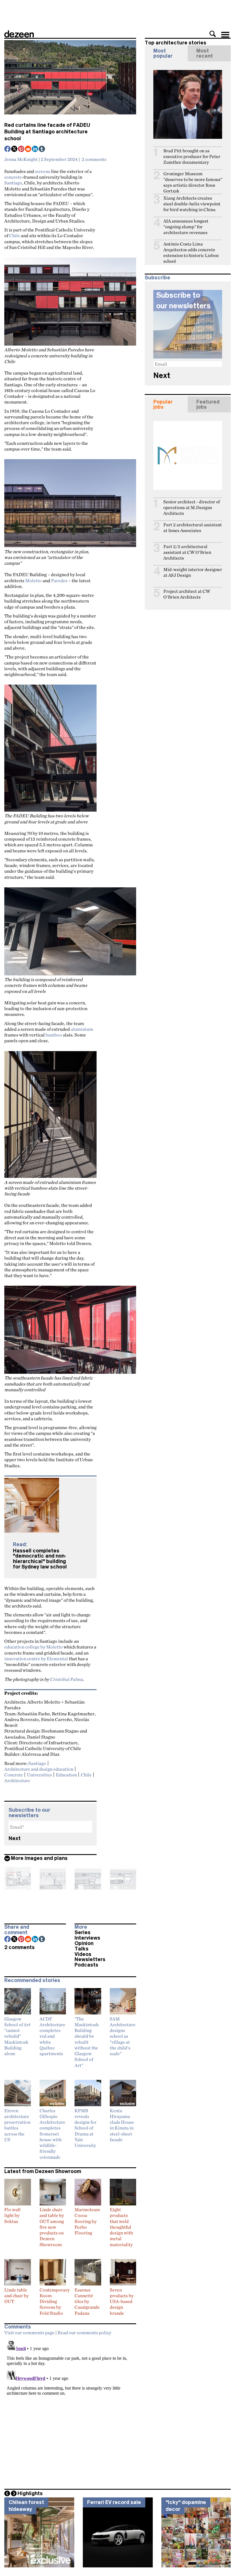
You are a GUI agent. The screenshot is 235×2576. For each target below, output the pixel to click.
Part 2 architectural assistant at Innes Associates (193, 528)
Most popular (163, 53)
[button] (213, 34)
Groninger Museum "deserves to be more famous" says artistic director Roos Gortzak (193, 182)
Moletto (34, 580)
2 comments (94, 159)
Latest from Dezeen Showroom (43, 2171)
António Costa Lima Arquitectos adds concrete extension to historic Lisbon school (191, 253)
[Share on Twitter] (15, 149)
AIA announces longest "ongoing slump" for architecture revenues (186, 227)
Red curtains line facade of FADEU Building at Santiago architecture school (47, 132)
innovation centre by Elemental (36, 1659)
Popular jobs (163, 404)
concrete (13, 177)
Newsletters (90, 1959)
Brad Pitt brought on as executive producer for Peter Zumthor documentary (192, 156)
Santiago (13, 183)
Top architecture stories (176, 43)
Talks (82, 1949)
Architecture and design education (39, 1769)
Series (83, 1932)
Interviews (87, 1938)
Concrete (14, 1775)
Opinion (84, 1943)
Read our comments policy (84, 2333)
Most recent (205, 53)
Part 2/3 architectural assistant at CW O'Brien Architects (187, 552)
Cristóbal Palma (66, 1679)
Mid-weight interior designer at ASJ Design (193, 572)
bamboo (54, 1035)
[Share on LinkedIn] (35, 149)
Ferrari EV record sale (114, 2502)
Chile (15, 235)
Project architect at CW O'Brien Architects (187, 594)
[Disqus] (70, 2410)
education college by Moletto (34, 1647)
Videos (83, 1954)
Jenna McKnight (21, 159)
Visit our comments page (29, 2333)
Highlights (30, 2493)
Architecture (17, 1780)
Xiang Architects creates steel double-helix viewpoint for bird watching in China (192, 204)
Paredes (59, 580)
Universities (39, 1775)
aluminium (82, 1029)
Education (66, 1775)
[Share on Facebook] (8, 149)
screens (43, 171)
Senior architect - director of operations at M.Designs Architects (192, 507)
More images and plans (39, 1858)
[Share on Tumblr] (42, 149)
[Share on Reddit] (28, 149)
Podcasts (86, 1965)
